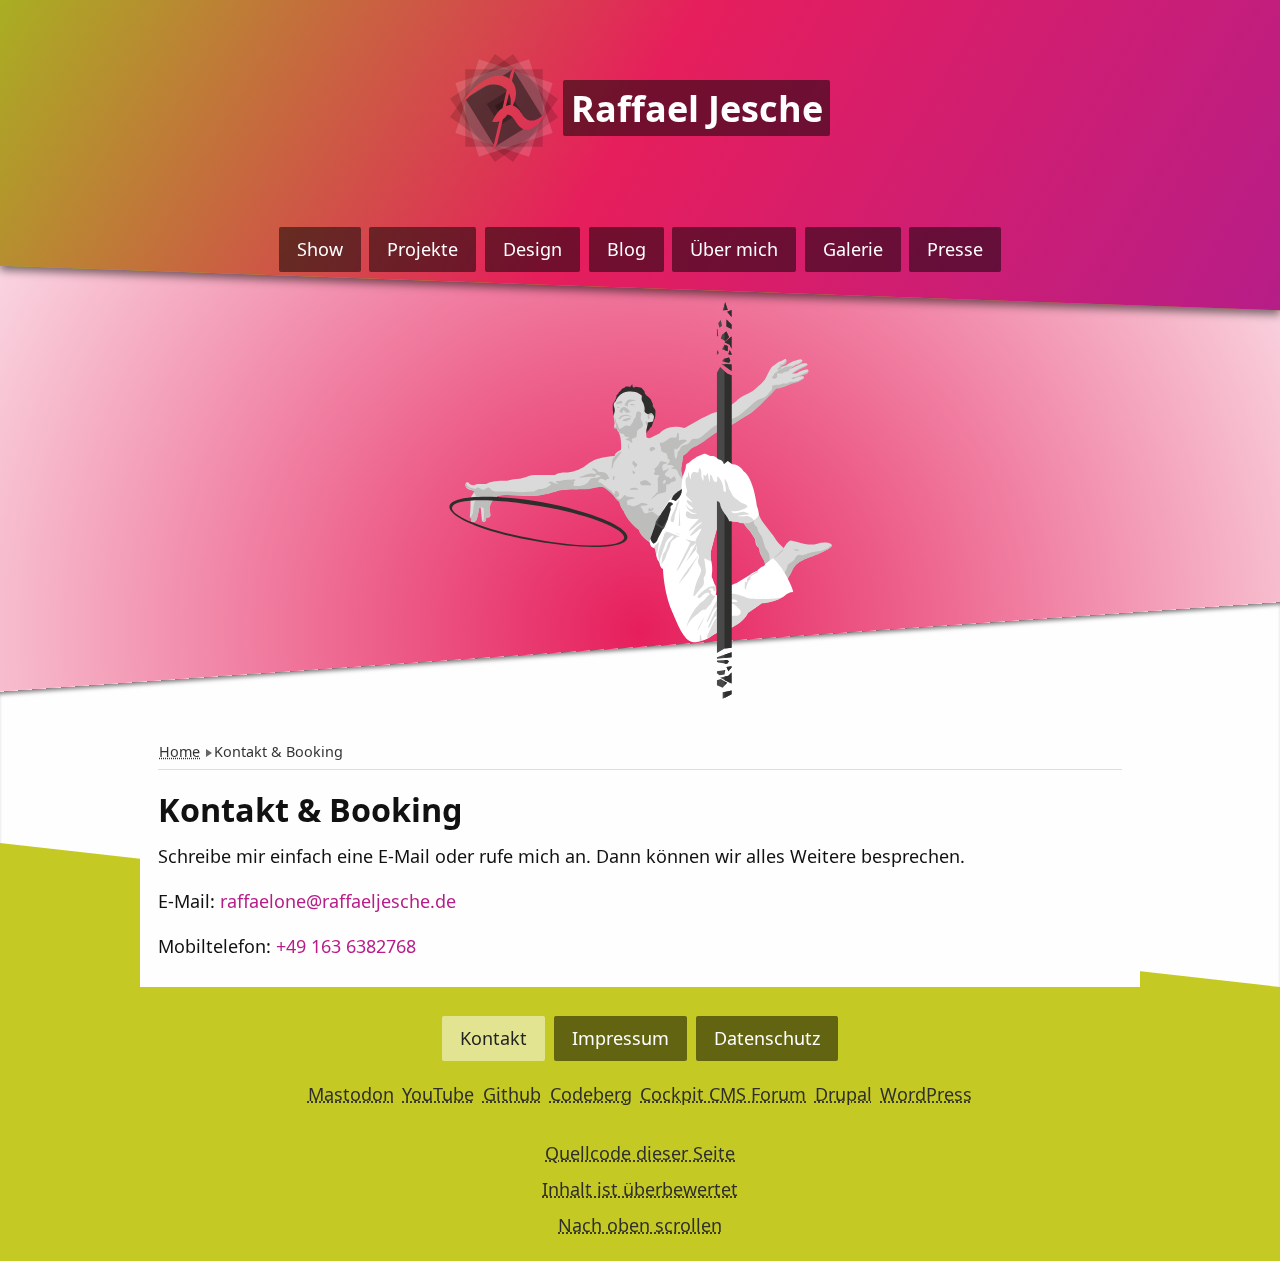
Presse (955, 249)
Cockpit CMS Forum (723, 1094)
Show (320, 249)
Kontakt (493, 1038)
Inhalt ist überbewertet (640, 1189)
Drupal (843, 1094)
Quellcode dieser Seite (640, 1153)
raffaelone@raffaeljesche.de (338, 901)
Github (512, 1094)
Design (532, 249)
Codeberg (591, 1094)
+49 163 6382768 (346, 946)
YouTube (438, 1094)
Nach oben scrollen (640, 1225)
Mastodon (351, 1094)
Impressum (620, 1038)
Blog (626, 249)
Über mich (734, 249)
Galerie (853, 249)
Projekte (422, 249)
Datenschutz (767, 1038)
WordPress (926, 1094)
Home (179, 751)
